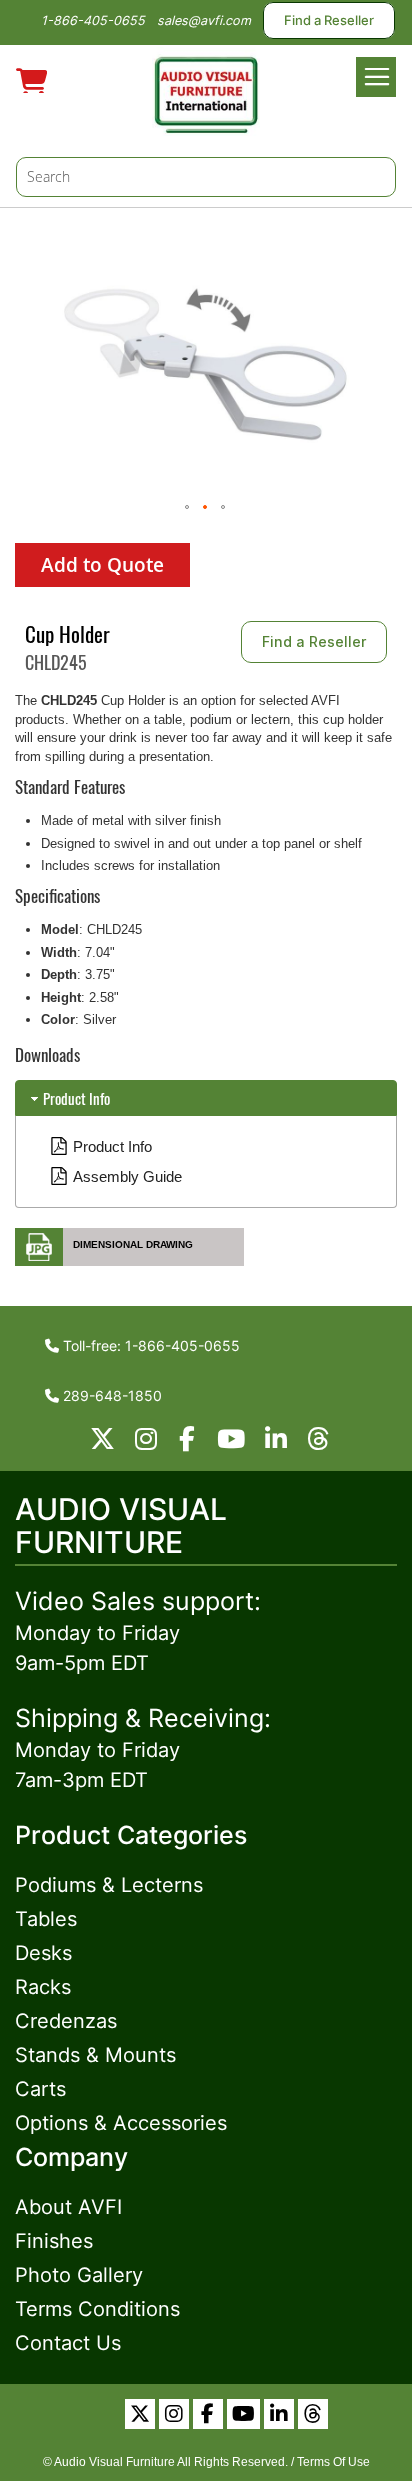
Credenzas (66, 2021)
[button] (188, 508)
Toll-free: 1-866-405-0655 (149, 1345)
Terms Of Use (333, 2462)
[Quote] (31, 78)
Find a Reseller (329, 20)
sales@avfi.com (204, 20)
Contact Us (68, 2343)
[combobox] (206, 177)
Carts (40, 2089)
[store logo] (206, 91)
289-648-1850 (110, 1395)
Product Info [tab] (76, 1098)
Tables (46, 1919)
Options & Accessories (121, 2123)
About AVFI (68, 2207)
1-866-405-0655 (93, 20)
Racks (43, 1987)
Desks (43, 1953)
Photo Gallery (79, 2275)
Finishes (54, 2241)
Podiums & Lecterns (109, 1885)
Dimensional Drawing (133, 1244)
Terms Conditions (97, 2309)
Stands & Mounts (95, 2055)
